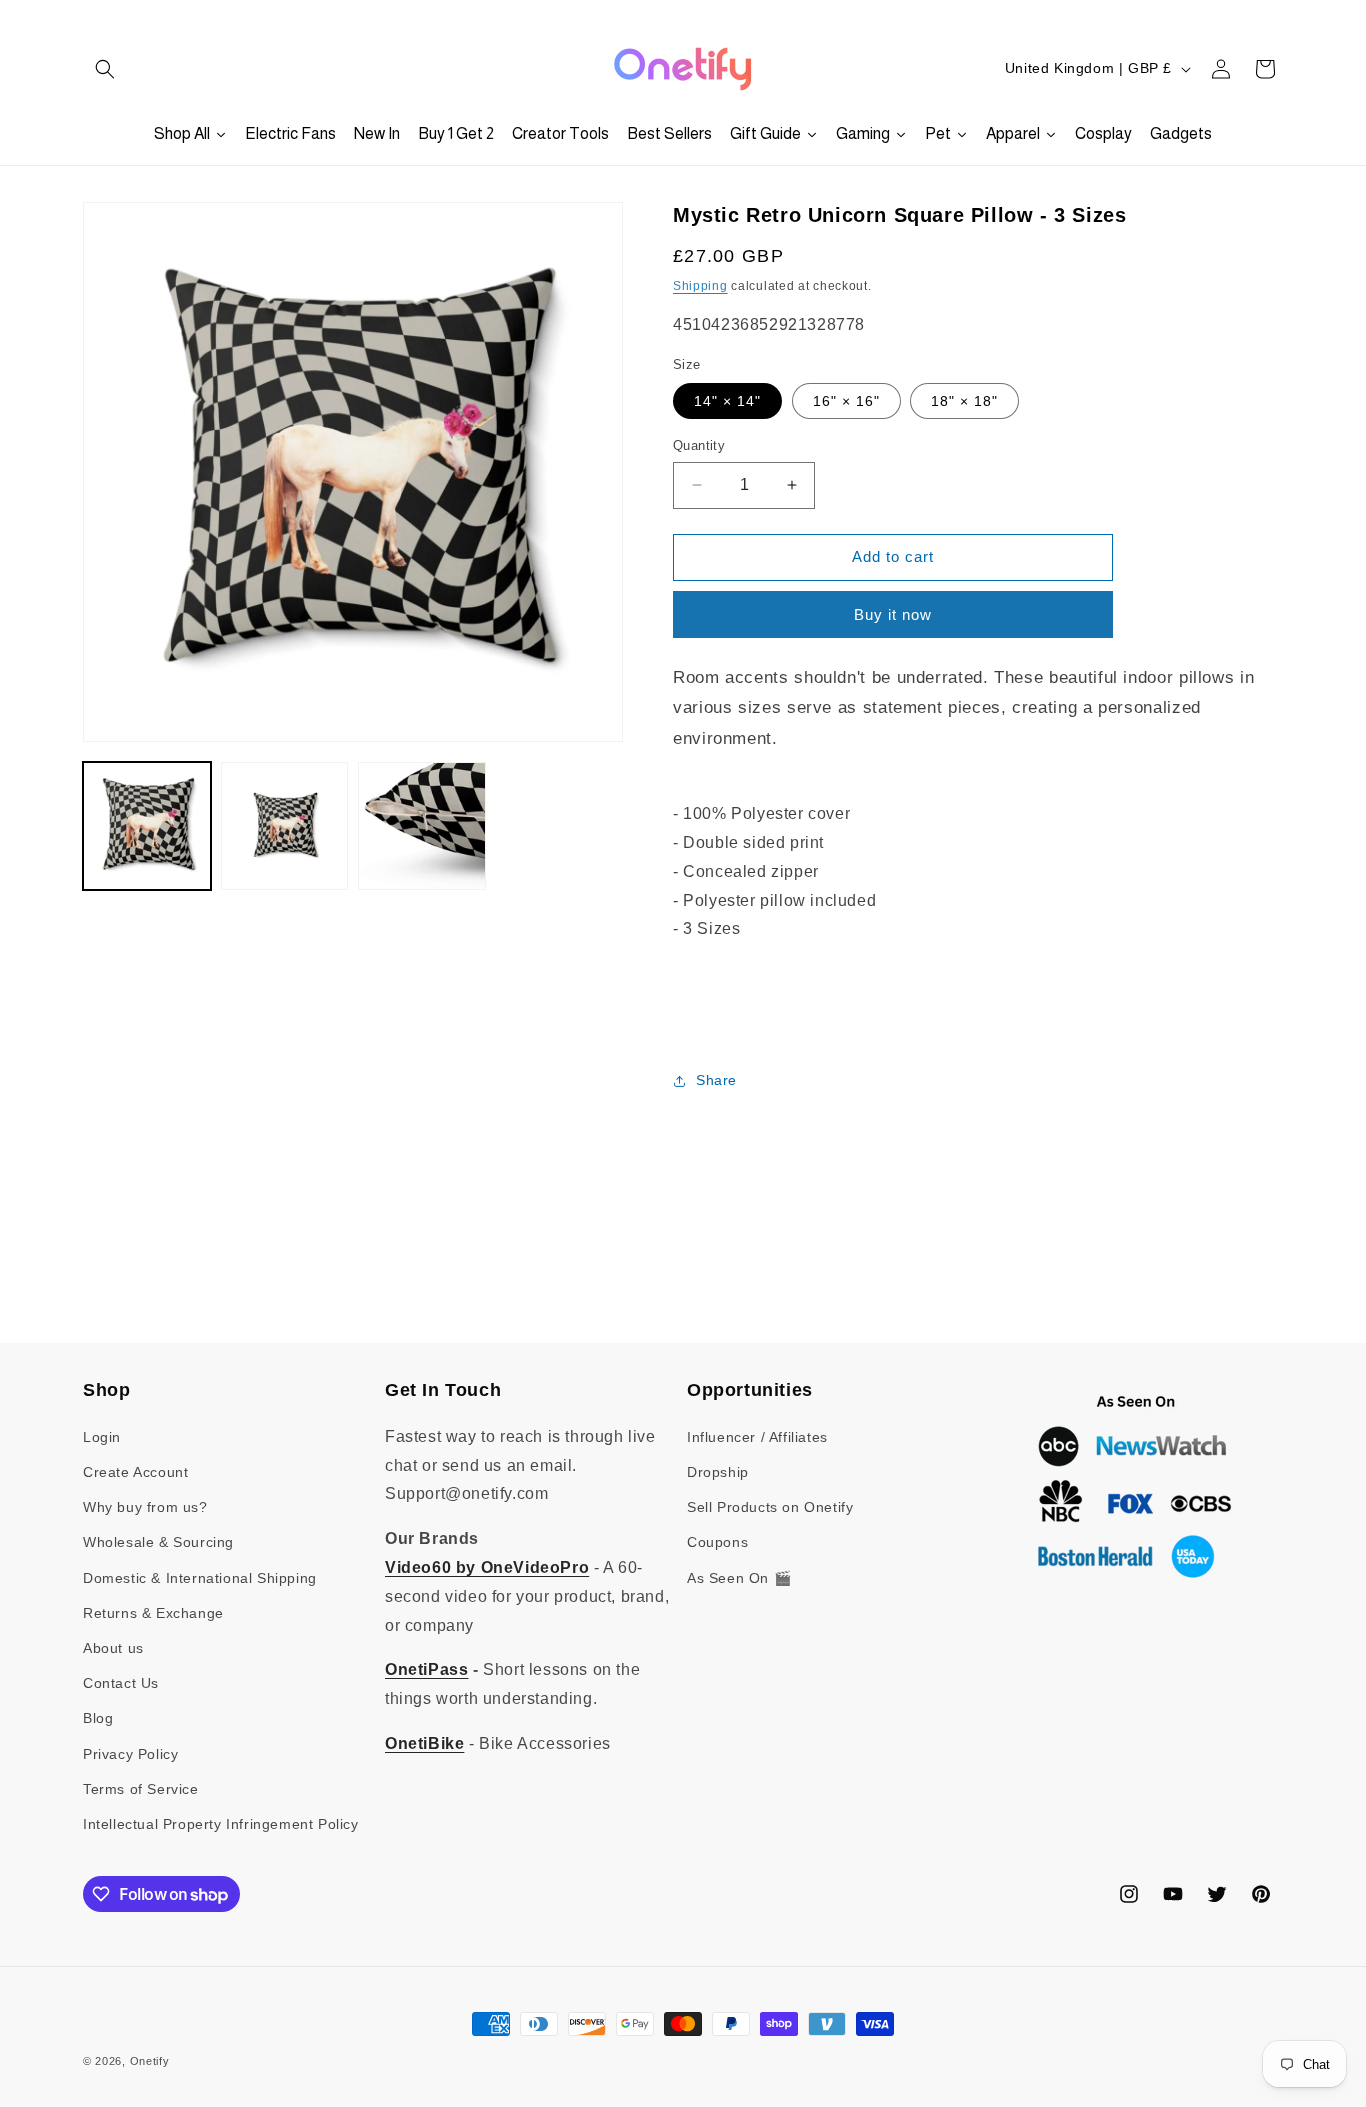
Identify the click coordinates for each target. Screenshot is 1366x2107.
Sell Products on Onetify (770, 1507)
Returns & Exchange (153, 1613)
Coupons (717, 1542)
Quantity (699, 445)
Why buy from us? (145, 1507)
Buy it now (893, 614)
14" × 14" (727, 401)
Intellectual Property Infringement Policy (221, 1824)
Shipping (700, 286)
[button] (105, 69)
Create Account (135, 1472)
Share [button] (716, 1080)
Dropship (718, 1472)
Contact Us (121, 1683)
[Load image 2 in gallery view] (285, 826)
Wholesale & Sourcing (158, 1542)
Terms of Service (141, 1789)
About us (113, 1648)
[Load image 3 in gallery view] (422, 826)
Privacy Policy (130, 1754)
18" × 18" (964, 401)
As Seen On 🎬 (739, 1578)
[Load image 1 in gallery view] (147, 826)
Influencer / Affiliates (757, 1437)
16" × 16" (846, 401)
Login (102, 1437)
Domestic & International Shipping (200, 1578)
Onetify (150, 2061)
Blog (98, 1718)
